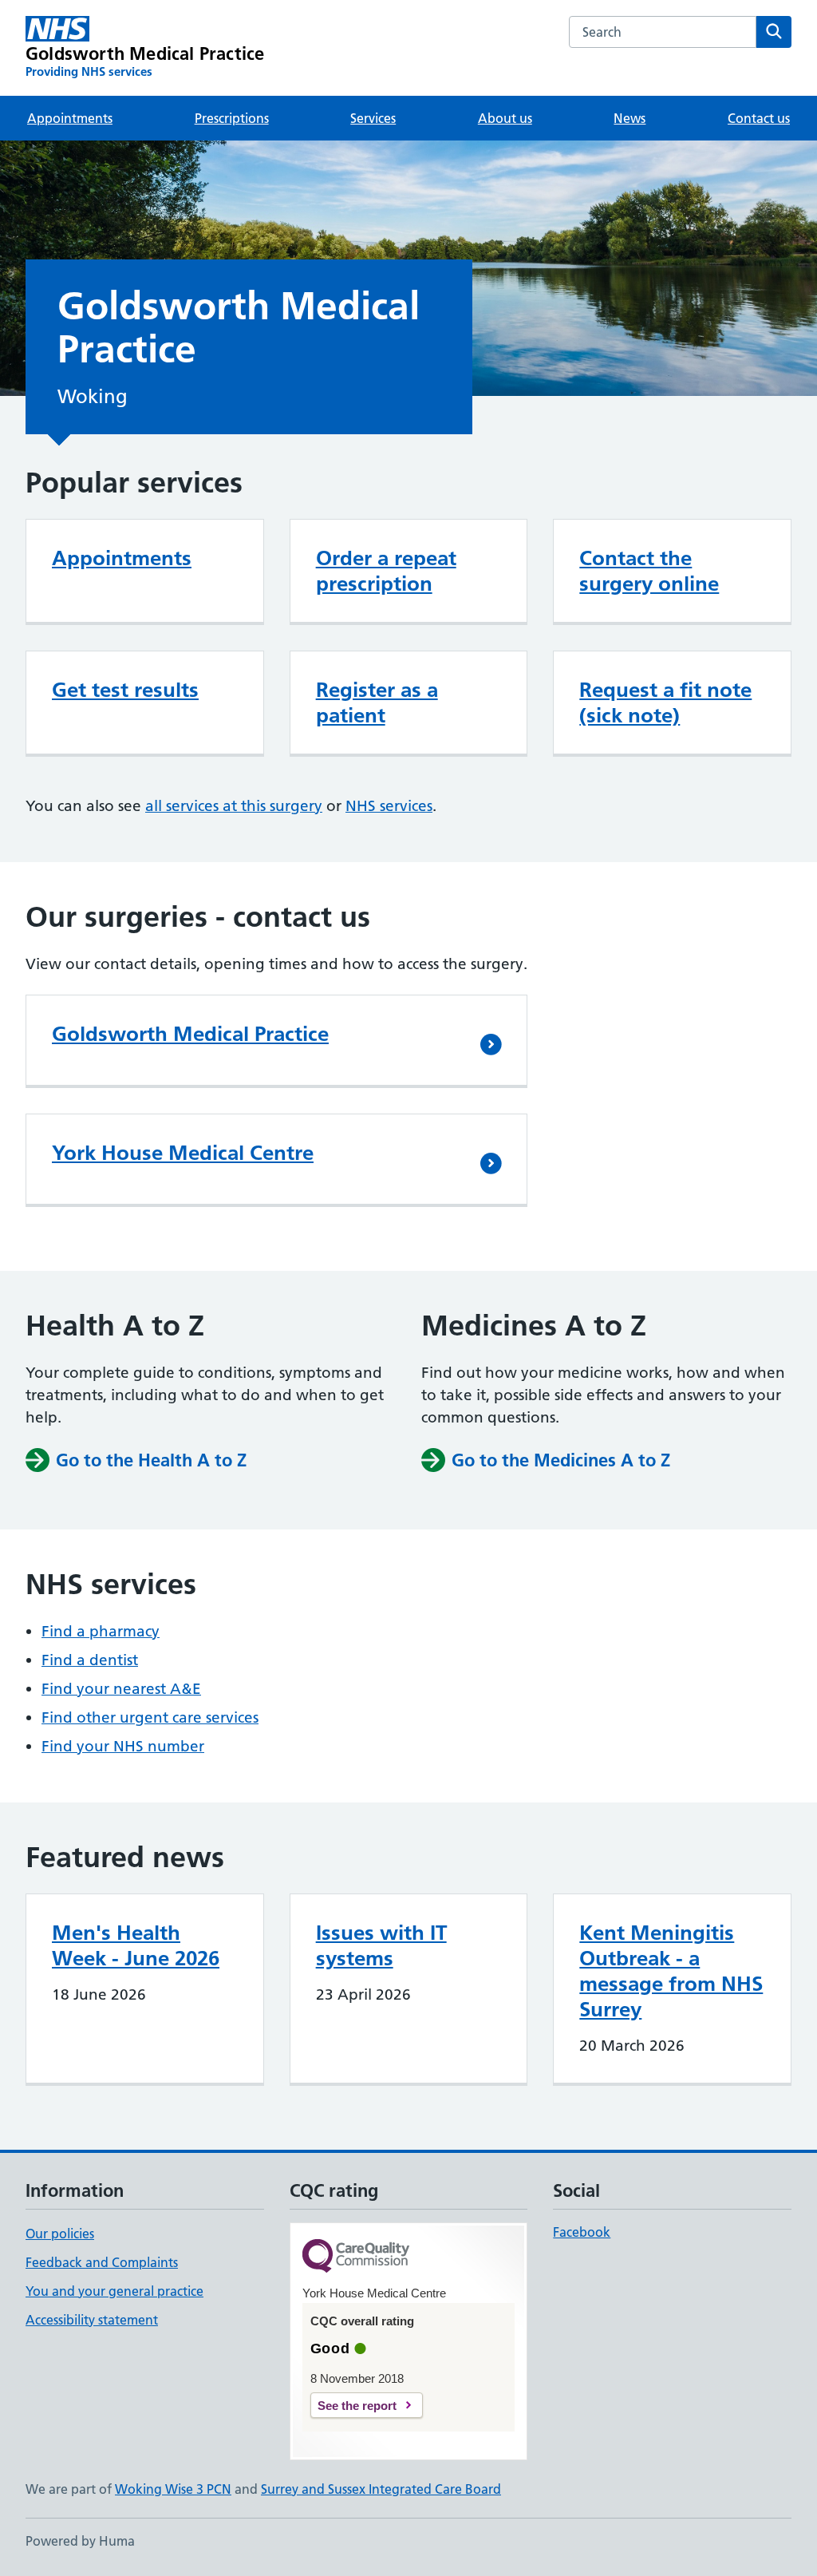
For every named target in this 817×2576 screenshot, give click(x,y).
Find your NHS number (123, 1746)
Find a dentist (90, 1660)
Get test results (125, 690)
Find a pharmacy (101, 1631)
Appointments (70, 118)
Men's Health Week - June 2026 (136, 1945)
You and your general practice (114, 2291)
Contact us (759, 118)
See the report (357, 2406)
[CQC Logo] (356, 2257)
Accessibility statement (92, 2320)
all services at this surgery (234, 806)
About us (505, 118)
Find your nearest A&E (121, 1689)
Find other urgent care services (150, 1717)
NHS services (389, 806)
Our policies (60, 2234)
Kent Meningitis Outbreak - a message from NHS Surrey (671, 1971)
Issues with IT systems (381, 1945)
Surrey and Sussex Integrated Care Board (381, 2489)
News (630, 118)
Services (373, 118)
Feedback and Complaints (102, 2262)
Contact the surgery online (649, 571)
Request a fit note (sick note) (665, 702)
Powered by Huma (80, 2541)
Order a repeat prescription (386, 571)
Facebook (582, 2232)
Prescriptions (232, 118)
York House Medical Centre (183, 1153)
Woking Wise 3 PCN (173, 2489)
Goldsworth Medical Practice (190, 1034)
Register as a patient (377, 702)
